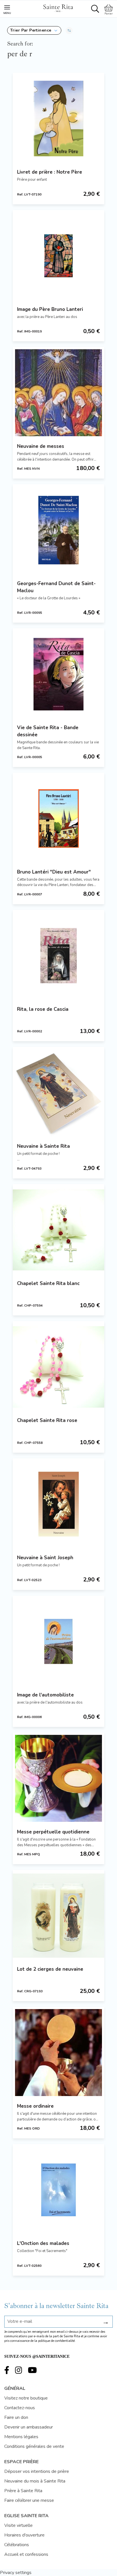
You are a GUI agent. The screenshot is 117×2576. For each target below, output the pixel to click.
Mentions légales (21, 2437)
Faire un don (16, 2417)
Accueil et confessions (26, 2554)
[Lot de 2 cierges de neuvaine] (58, 1916)
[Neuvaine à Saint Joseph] (58, 1504)
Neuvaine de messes (41, 446)
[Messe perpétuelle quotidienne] (58, 1778)
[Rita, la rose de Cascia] (58, 956)
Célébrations (17, 2545)
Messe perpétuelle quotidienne (53, 1832)
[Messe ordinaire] (58, 2053)
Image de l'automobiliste (45, 1695)
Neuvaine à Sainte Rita (43, 1146)
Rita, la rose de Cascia (43, 1009)
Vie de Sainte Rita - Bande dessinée (48, 731)
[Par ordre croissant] (69, 30)
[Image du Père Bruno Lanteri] (58, 256)
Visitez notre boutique (26, 2398)
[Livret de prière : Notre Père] (58, 118)
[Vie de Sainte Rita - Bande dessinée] (58, 674)
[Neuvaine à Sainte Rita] (58, 1093)
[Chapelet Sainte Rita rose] (58, 1367)
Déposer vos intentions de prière (37, 2471)
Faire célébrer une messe (29, 2500)
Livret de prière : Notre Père (50, 172)
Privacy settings (16, 2573)
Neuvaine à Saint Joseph (45, 1558)
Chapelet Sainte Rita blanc (48, 1283)
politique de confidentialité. (57, 2341)
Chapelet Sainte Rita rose (47, 1420)
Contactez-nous (20, 2408)
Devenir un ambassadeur (29, 2427)
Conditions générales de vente (34, 2446)
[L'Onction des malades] (58, 2190)
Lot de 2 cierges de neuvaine (50, 1969)
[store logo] (58, 7)
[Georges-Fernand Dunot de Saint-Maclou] (58, 530)
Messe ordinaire (35, 2106)
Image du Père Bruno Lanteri (50, 309)
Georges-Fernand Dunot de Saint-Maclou (56, 587)
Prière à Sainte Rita (23, 2491)
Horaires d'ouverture (24, 2535)
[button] (34, 30)
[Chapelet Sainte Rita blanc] (58, 1230)
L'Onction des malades (43, 2243)
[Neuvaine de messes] (58, 393)
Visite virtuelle (18, 2525)
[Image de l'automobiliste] (58, 1641)
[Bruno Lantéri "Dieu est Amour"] (58, 818)
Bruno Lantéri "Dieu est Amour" (54, 872)
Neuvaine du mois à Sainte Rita (35, 2481)
